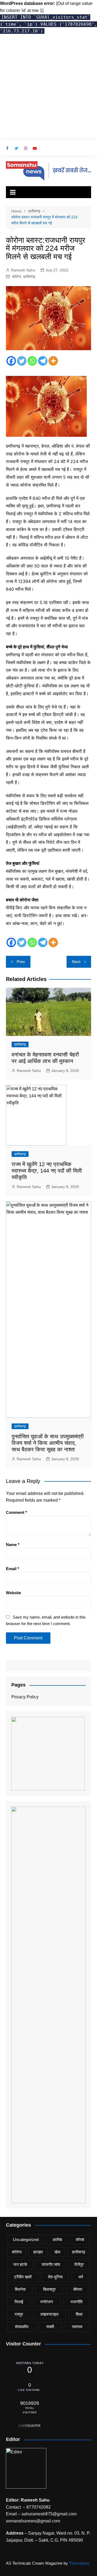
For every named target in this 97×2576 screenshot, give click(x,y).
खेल (57, 2252)
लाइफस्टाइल (49, 2314)
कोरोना (17, 277)
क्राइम (38, 2252)
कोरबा (80, 2239)
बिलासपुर (49, 2289)
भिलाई (19, 2302)
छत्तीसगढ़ (29, 277)
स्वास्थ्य (77, 2327)
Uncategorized (26, 2239)
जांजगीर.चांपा (51, 2264)
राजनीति (77, 2302)
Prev (21, 962)
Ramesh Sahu (23, 270)
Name (13, 1545)
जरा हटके (20, 2264)
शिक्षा (79, 2314)
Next (76, 962)
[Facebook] (11, 361)
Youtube (35, 148)
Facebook (7, 148)
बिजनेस (20, 2289)
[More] (53, 361)
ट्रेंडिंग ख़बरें (23, 2277)
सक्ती (50, 2327)
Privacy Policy (25, 1697)
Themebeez (79, 2563)
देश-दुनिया (55, 2277)
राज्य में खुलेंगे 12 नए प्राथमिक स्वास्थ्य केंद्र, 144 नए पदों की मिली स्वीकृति (47, 1171)
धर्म (81, 2277)
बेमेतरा (78, 2289)
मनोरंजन (47, 2302)
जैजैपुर (79, 2264)
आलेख (57, 2239)
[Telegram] (43, 361)
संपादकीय (22, 2327)
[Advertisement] (48, 89)
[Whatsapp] (32, 361)
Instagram (26, 148)
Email (13, 1569)
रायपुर (19, 2314)
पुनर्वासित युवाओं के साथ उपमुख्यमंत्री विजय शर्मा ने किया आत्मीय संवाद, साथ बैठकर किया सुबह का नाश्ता (48, 1443)
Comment (16, 1512)
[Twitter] (22, 361)
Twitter (16, 148)
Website (13, 1593)
